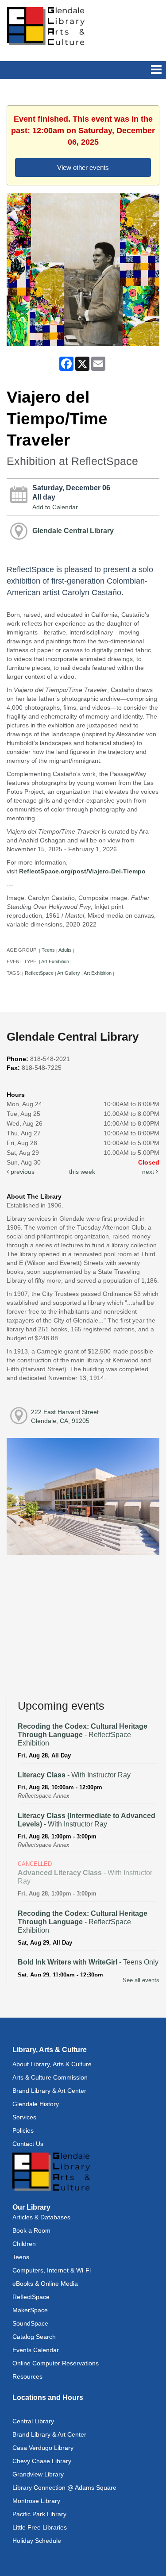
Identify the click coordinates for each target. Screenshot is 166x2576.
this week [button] (82, 1172)
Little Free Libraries (40, 2527)
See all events (141, 1980)
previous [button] (22, 1172)
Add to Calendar (55, 507)
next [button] (149, 1172)
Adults (65, 950)
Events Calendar (36, 2350)
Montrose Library (36, 2501)
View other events (83, 167)
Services (24, 2117)
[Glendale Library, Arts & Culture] (46, 26)
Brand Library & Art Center (49, 2091)
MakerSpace (30, 2310)
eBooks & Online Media (45, 2284)
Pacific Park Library (39, 2514)
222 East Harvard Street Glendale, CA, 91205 (65, 1416)
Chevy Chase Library (42, 2461)
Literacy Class (74, 1775)
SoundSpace (30, 2323)
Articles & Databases (41, 2217)
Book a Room (31, 2230)
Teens (48, 950)
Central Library (33, 2421)
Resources (27, 2376)
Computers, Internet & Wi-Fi (52, 2270)
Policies (23, 2130)
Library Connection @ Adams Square (64, 2488)
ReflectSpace (39, 973)
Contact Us (28, 2144)
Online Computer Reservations (56, 2363)
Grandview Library (38, 2474)
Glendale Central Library (73, 531)
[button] (156, 70)
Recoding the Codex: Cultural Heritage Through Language (83, 1735)
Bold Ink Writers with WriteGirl (88, 1962)
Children (24, 2244)
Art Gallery (69, 973)
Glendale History (36, 2104)
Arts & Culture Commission (50, 2077)
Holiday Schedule (37, 2541)
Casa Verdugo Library (43, 2448)
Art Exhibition (55, 961)
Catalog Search (34, 2337)
